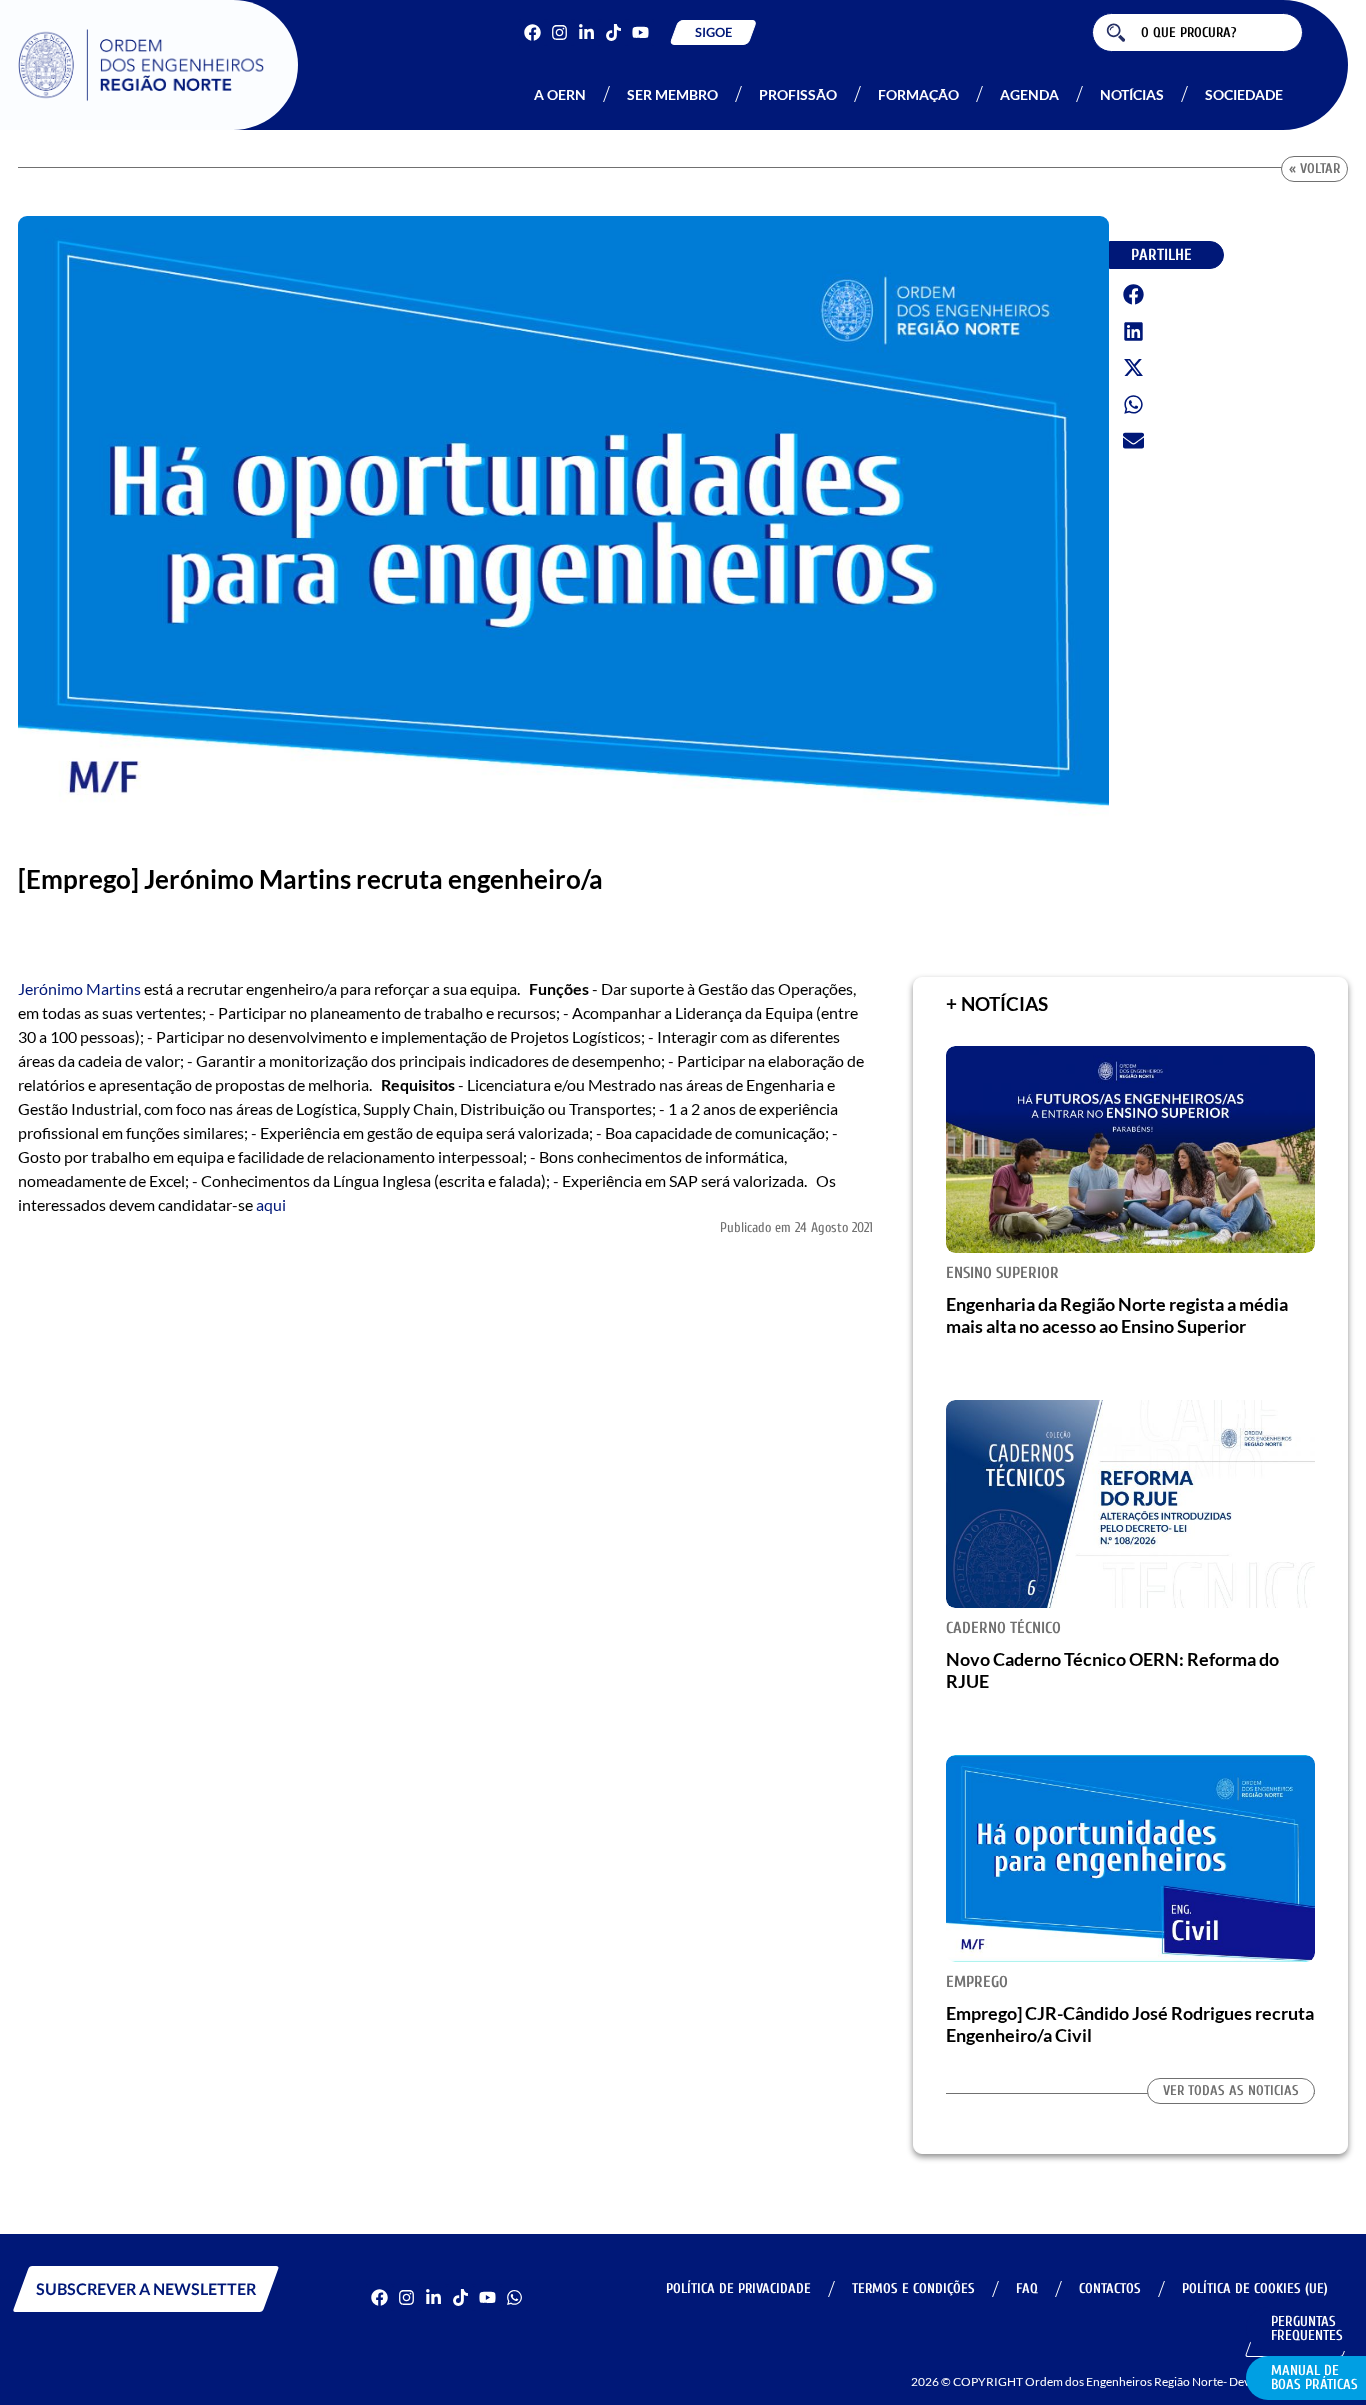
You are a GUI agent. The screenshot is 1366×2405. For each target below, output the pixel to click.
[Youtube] (640, 32)
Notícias (1132, 94)
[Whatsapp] (514, 2297)
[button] (1134, 295)
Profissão (798, 94)
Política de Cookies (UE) (1255, 2288)
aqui (272, 1204)
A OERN (560, 94)
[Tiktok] (613, 32)
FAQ (1027, 2288)
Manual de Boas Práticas (1314, 2377)
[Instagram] (559, 32)
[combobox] (1197, 32)
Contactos (1110, 2288)
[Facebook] (532, 32)
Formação (918, 94)
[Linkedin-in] (586, 32)
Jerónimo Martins (79, 988)
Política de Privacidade (738, 2288)
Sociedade (1244, 94)
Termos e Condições (913, 2288)
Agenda (1029, 94)
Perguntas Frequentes (1307, 2328)
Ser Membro (672, 94)
